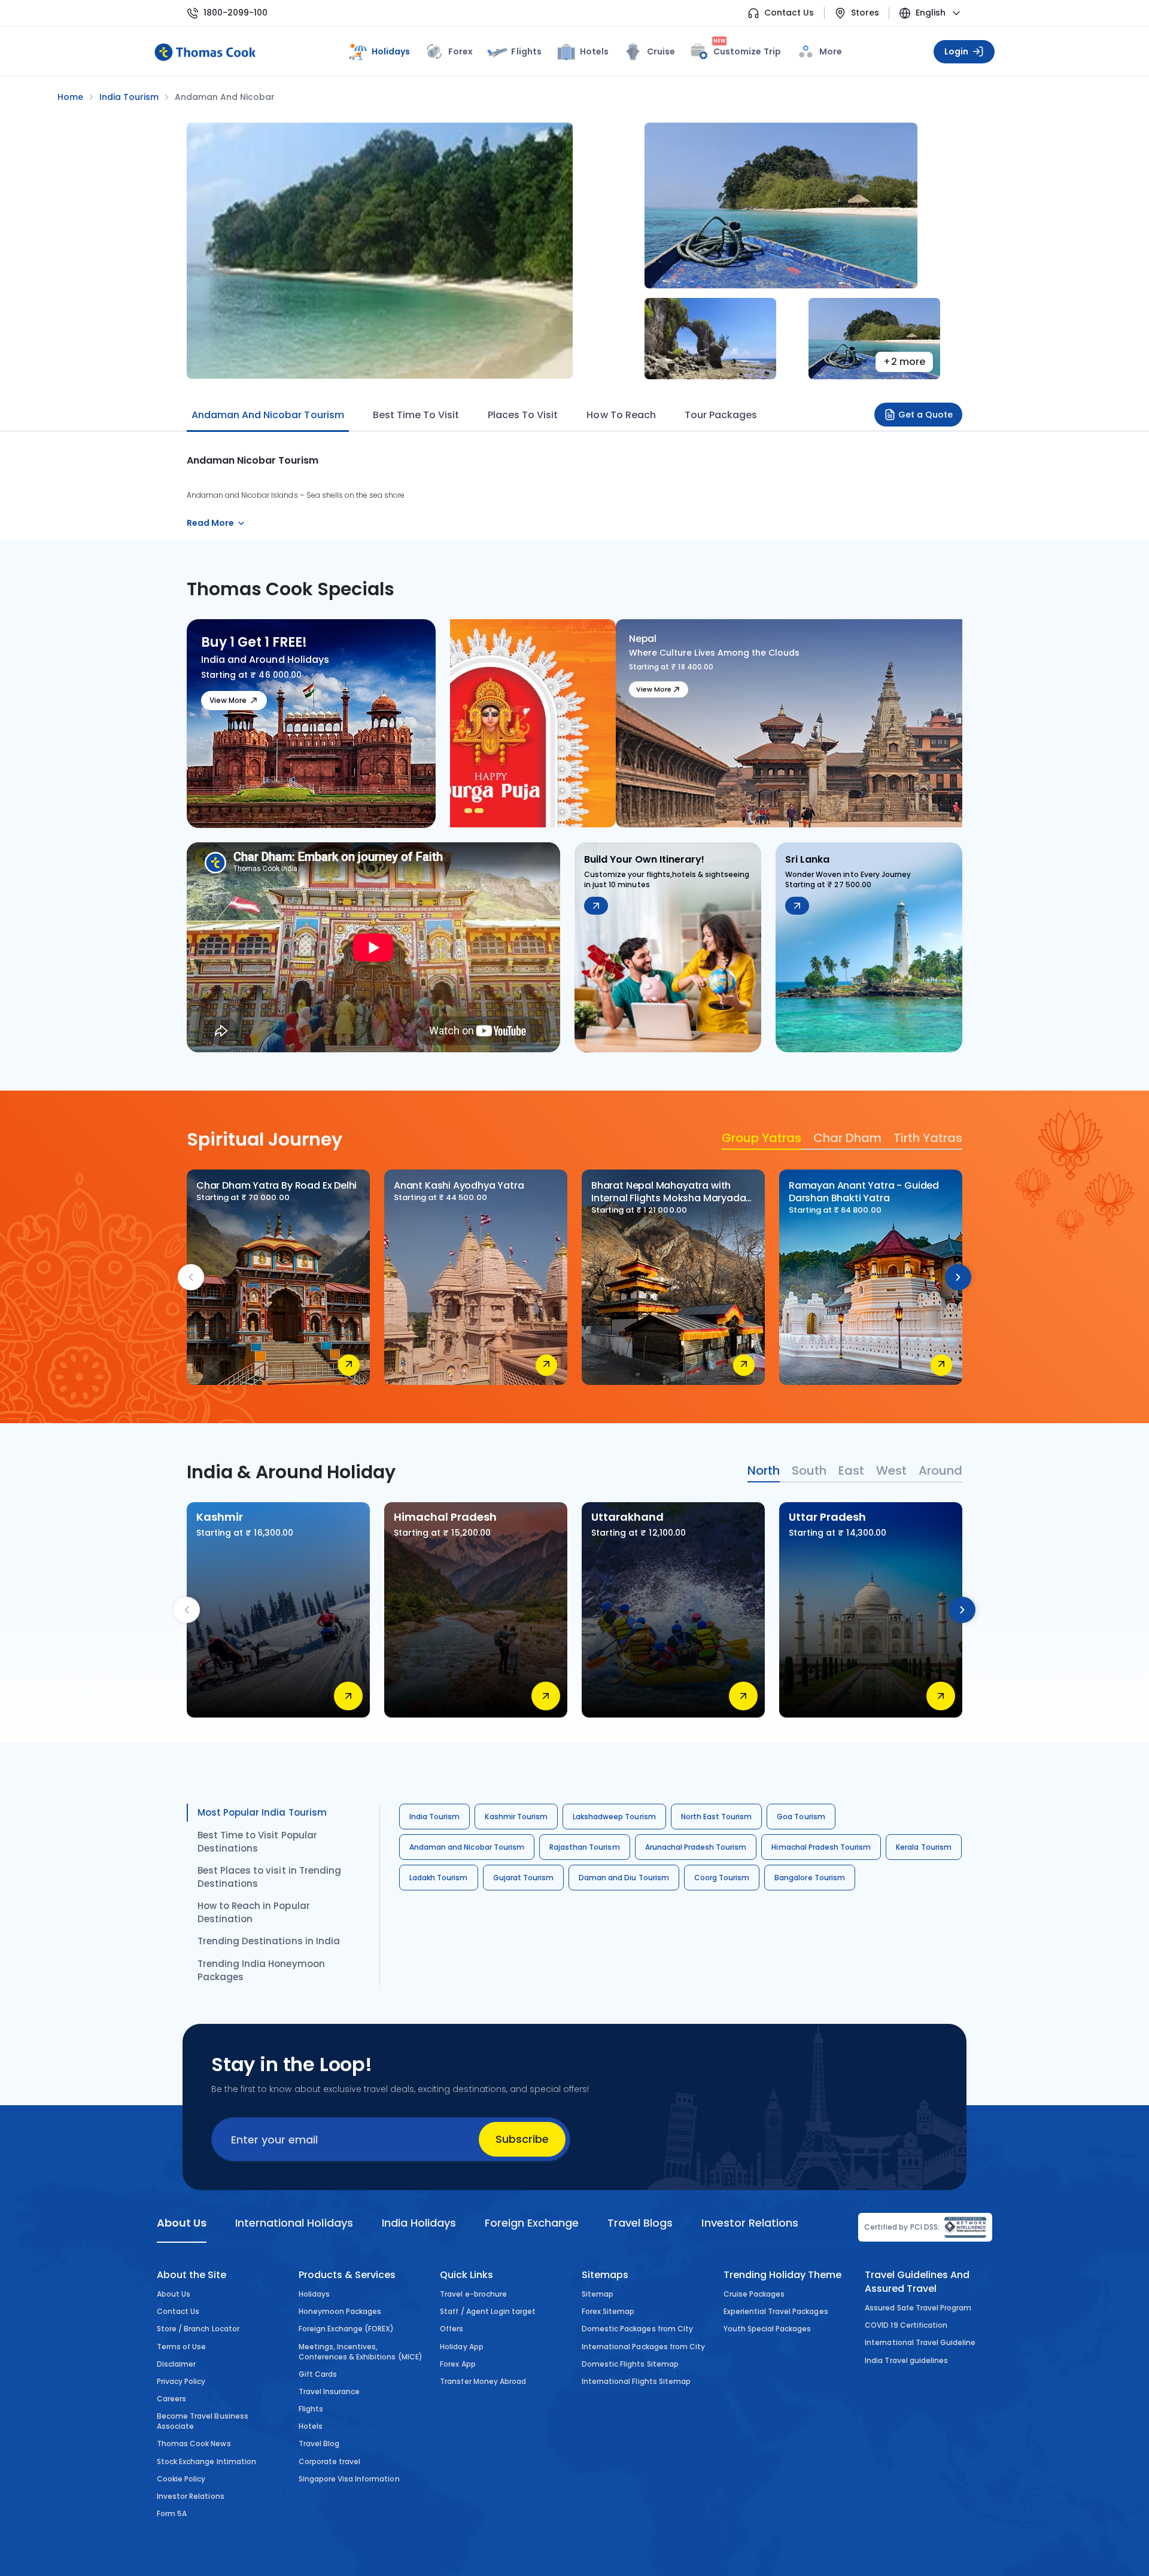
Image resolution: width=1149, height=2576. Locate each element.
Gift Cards (318, 2374)
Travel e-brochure (473, 2294)
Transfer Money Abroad (483, 2381)
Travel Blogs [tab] (640, 2223)
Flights (526, 51)
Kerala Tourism (924, 1847)
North (764, 1470)
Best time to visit (416, 415)
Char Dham (847, 1138)
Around (940, 1470)
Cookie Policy (181, 2479)
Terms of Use (181, 2347)
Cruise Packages (754, 2294)
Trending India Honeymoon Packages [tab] (261, 1970)
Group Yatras (762, 1138)
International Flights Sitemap (636, 2381)
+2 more (904, 362)
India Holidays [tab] (419, 2223)
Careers (171, 2399)
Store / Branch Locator (198, 2329)
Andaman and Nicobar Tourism (467, 1847)
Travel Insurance (329, 2391)
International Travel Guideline (920, 2342)
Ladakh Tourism (439, 1878)
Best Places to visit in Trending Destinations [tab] (269, 1877)
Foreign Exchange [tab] (532, 2223)
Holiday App (461, 2347)
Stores (865, 13)
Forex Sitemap (608, 2311)
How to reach (621, 415)
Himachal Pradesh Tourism (821, 1847)
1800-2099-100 (235, 13)
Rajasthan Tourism (585, 1847)
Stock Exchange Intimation (206, 2461)
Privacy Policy (181, 2381)
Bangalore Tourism (810, 1878)
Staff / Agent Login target (488, 2311)
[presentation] (191, 1277)
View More (228, 700)
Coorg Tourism (722, 1878)
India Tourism (434, 1817)
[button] (470, 811)
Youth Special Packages (767, 2329)
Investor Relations (191, 2496)
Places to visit (523, 415)
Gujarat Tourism (524, 1878)
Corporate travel (330, 2461)
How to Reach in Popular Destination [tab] (254, 1912)
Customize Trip (747, 49)
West (891, 1470)
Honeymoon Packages (340, 2311)
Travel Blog (319, 2443)
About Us (174, 2294)
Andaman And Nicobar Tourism (268, 415)
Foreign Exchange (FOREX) (346, 2329)
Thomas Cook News (194, 2443)
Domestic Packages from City (637, 2329)
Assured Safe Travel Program (918, 2308)
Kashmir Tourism (516, 1817)
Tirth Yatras (928, 1138)
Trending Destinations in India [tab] (269, 1941)
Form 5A (172, 2513)
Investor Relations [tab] (750, 2223)
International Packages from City (643, 2347)
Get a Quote (925, 415)
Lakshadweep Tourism (614, 1817)
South (809, 1470)
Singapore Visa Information (349, 2479)
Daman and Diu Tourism (624, 1878)
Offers (452, 2329)
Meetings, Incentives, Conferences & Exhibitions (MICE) (361, 2352)
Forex (460, 51)
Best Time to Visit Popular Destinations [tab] (257, 1842)
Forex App (458, 2364)
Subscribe (522, 2139)
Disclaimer (176, 2364)
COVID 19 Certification (906, 2325)
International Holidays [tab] (294, 2223)
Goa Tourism (801, 1817)
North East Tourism (717, 1817)
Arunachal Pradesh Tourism (696, 1847)
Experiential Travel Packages (776, 2311)
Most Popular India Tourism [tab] (262, 1812)
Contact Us (789, 13)
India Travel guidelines (906, 2360)
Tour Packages (721, 415)
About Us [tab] (182, 2223)
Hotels (594, 51)
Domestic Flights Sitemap (630, 2364)
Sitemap (598, 2294)
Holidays (314, 2294)
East (851, 1470)
